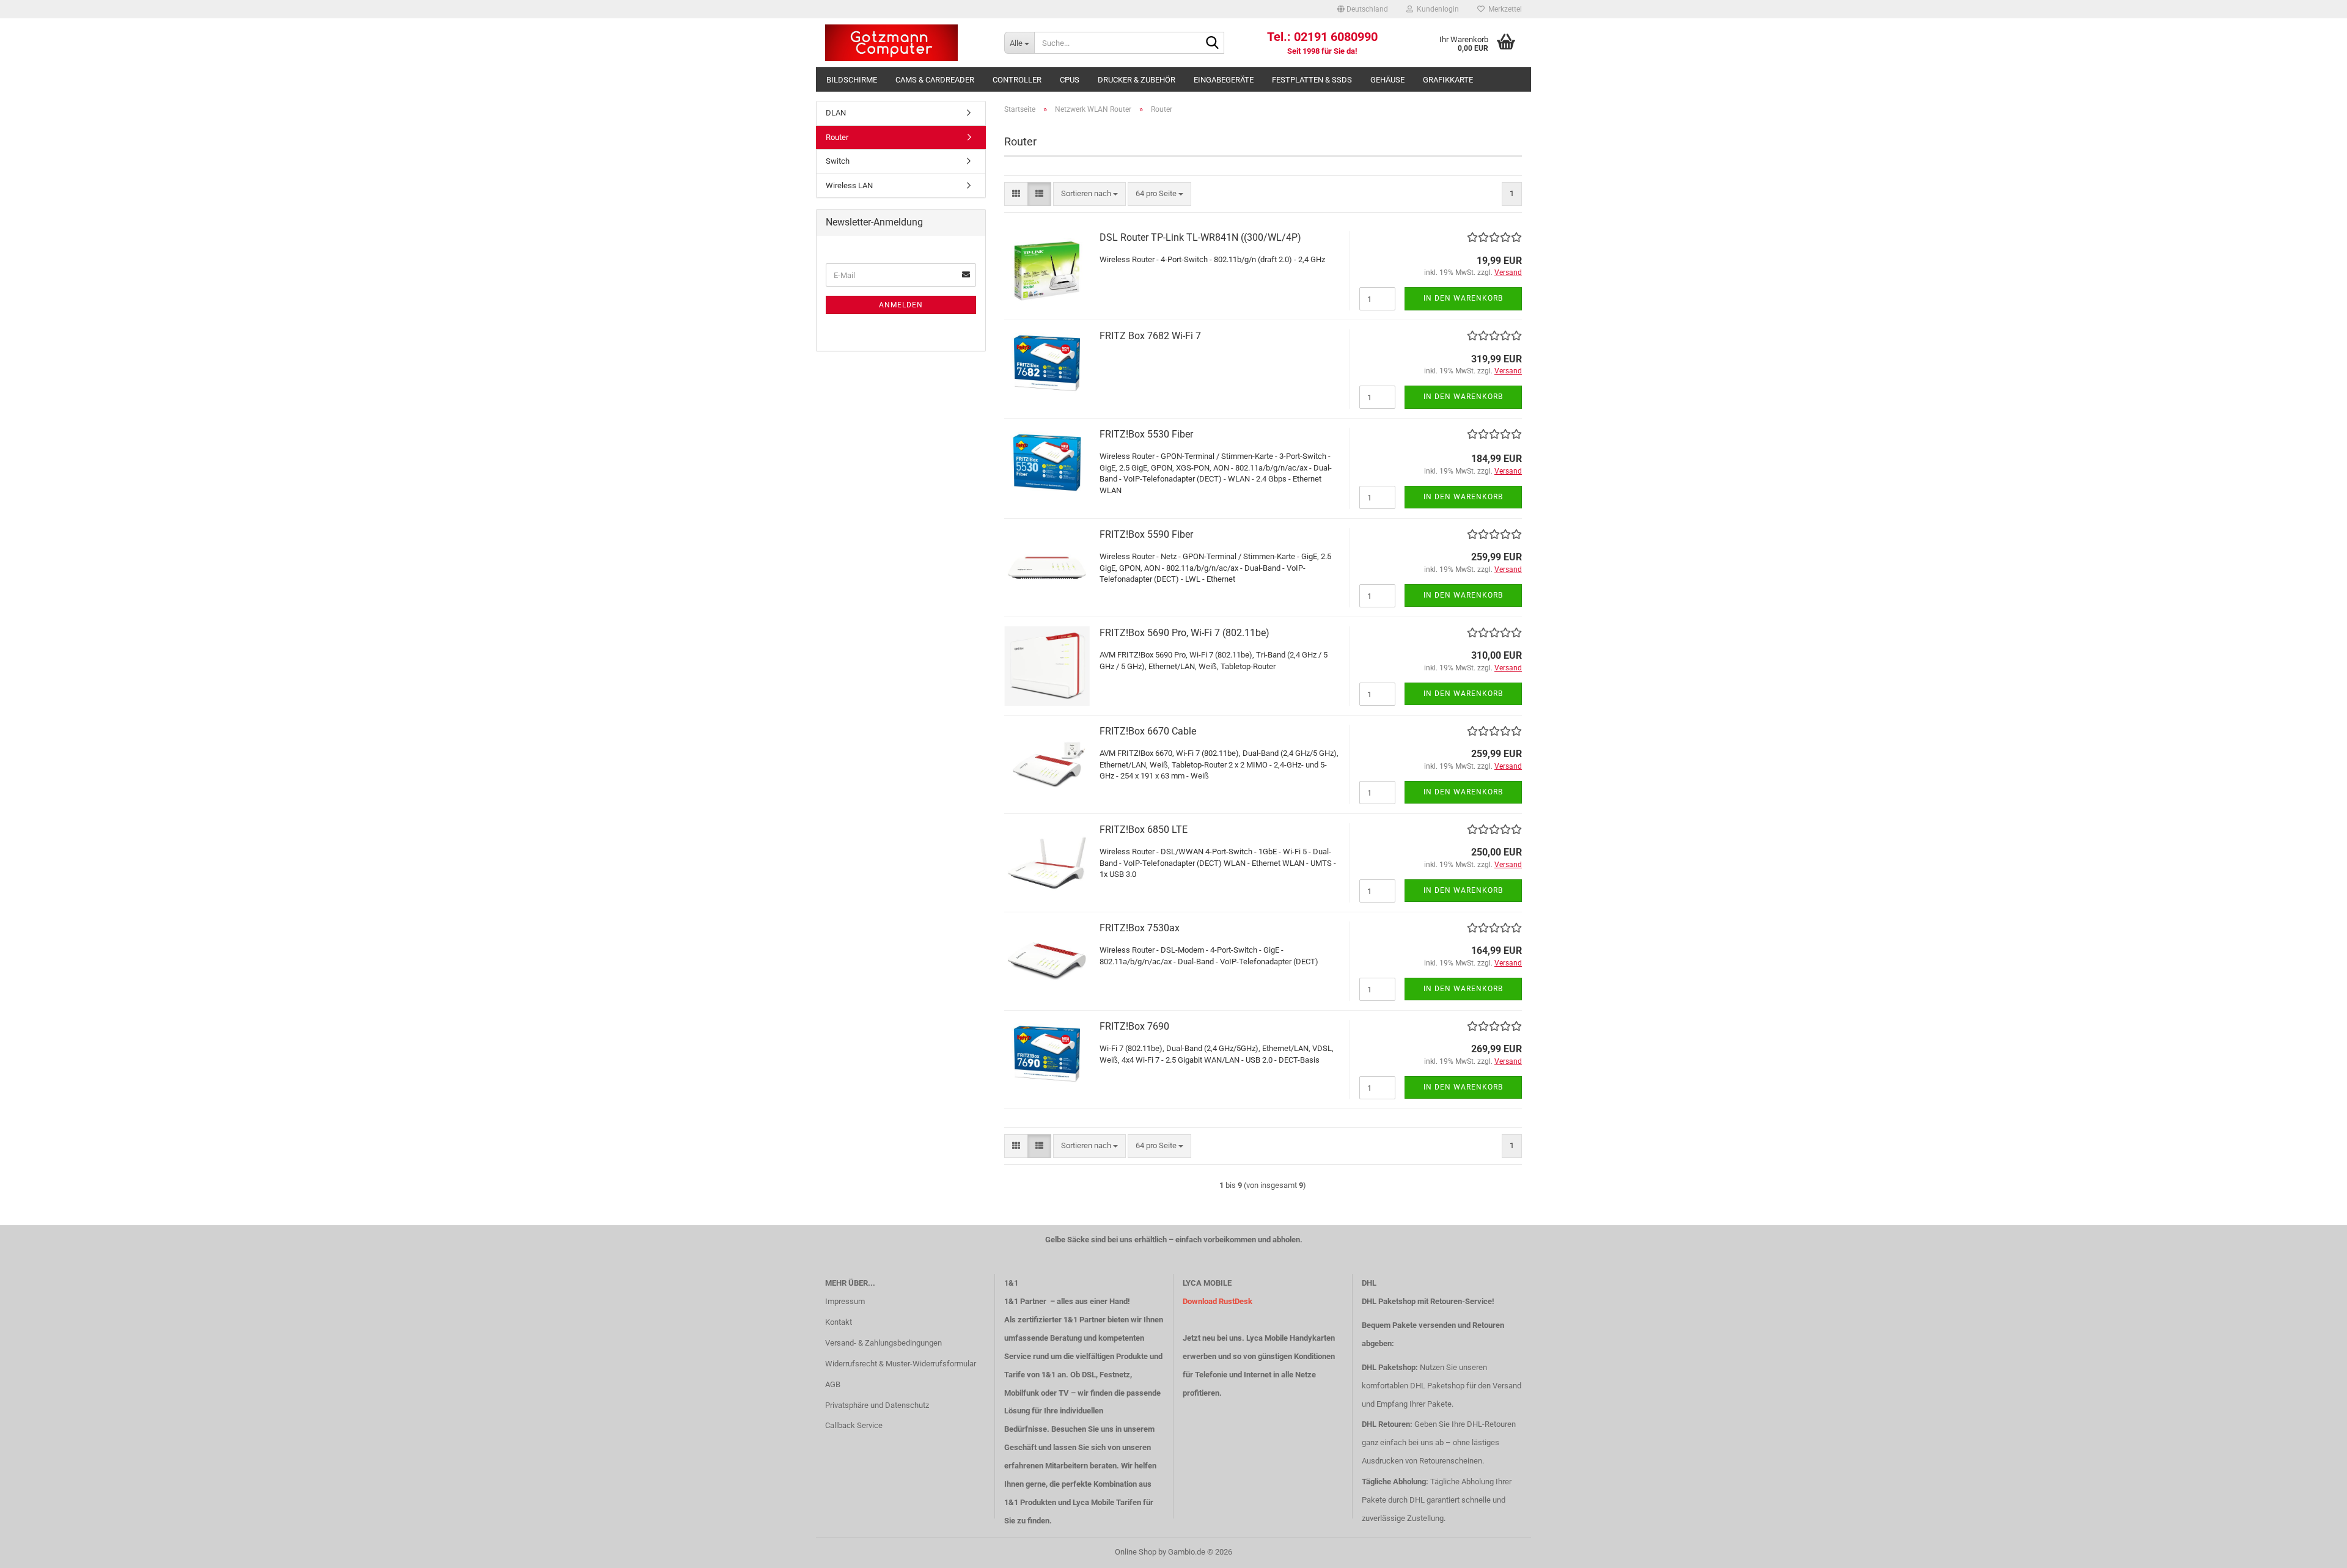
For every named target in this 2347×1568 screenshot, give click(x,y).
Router (837, 137)
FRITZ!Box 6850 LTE (1144, 830)
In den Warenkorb (1463, 298)
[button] (1363, 9)
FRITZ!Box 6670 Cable (1148, 731)
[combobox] (1089, 194)
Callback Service (854, 1425)
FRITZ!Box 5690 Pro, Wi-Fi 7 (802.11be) (1185, 633)
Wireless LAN (849, 185)
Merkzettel (1503, 9)
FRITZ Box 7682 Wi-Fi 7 (1150, 336)
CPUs (1070, 80)
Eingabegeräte (1224, 80)
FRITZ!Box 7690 (1134, 1026)
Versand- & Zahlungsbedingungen (883, 1343)
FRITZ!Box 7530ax (1140, 928)
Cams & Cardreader (935, 80)
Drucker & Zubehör (1137, 80)
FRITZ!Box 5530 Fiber (1146, 434)
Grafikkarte (1448, 80)
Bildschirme (852, 80)
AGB (833, 1384)
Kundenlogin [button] (1436, 9)
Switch (838, 161)
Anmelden (901, 305)
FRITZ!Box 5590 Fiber (1146, 534)
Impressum (845, 1301)
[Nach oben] (2313, 1550)
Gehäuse (1387, 80)
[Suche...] (1213, 43)
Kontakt (839, 1322)
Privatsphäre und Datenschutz (877, 1405)
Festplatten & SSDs (1312, 80)
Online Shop (1136, 1552)
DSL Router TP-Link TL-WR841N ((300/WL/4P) (1200, 237)
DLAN (836, 113)
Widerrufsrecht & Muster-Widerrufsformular (901, 1364)
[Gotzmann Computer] (905, 43)
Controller (1017, 80)
